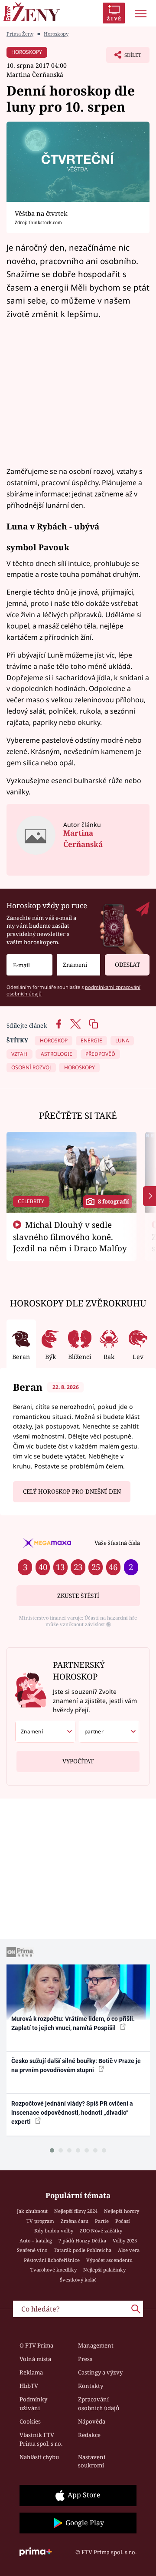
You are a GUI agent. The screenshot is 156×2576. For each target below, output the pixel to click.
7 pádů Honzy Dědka (82, 2240)
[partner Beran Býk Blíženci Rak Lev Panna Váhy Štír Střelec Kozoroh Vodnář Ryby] (109, 1732)
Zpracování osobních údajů (99, 2404)
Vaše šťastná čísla (117, 1543)
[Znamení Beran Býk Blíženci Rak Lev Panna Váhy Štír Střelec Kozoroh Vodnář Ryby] (79, 965)
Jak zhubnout (32, 2211)
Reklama (31, 2372)
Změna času (75, 2221)
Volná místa (35, 2359)
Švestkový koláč (78, 2280)
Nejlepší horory (122, 2211)
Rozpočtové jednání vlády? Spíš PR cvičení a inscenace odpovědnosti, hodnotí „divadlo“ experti (72, 2113)
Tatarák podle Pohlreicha (83, 2250)
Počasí (123, 2221)
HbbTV (29, 2386)
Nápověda (92, 2421)
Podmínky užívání (33, 2404)
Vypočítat (78, 1761)
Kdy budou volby (54, 2230)
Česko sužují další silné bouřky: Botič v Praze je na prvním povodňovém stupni (76, 2065)
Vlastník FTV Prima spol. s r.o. (41, 2439)
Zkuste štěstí (78, 1596)
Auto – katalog (36, 2240)
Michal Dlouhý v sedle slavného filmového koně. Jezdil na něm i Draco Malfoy (70, 1237)
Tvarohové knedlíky (54, 2270)
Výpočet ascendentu (109, 2260)
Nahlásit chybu (39, 2457)
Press (85, 2359)
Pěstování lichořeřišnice (52, 2260)
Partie (102, 2221)
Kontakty (91, 2386)
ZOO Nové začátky (101, 2230)
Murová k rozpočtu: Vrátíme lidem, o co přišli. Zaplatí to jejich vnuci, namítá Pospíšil (73, 2023)
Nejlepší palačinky (104, 2270)
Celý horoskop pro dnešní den (72, 1491)
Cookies (30, 2421)
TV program (40, 2221)
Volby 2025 (125, 2240)
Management (96, 2345)
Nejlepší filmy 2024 (76, 2211)
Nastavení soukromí (92, 2461)
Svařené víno (32, 2250)
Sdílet (124, 57)
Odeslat (127, 965)
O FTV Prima (36, 2345)
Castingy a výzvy (100, 2372)
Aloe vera (129, 2250)
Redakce (89, 2435)
